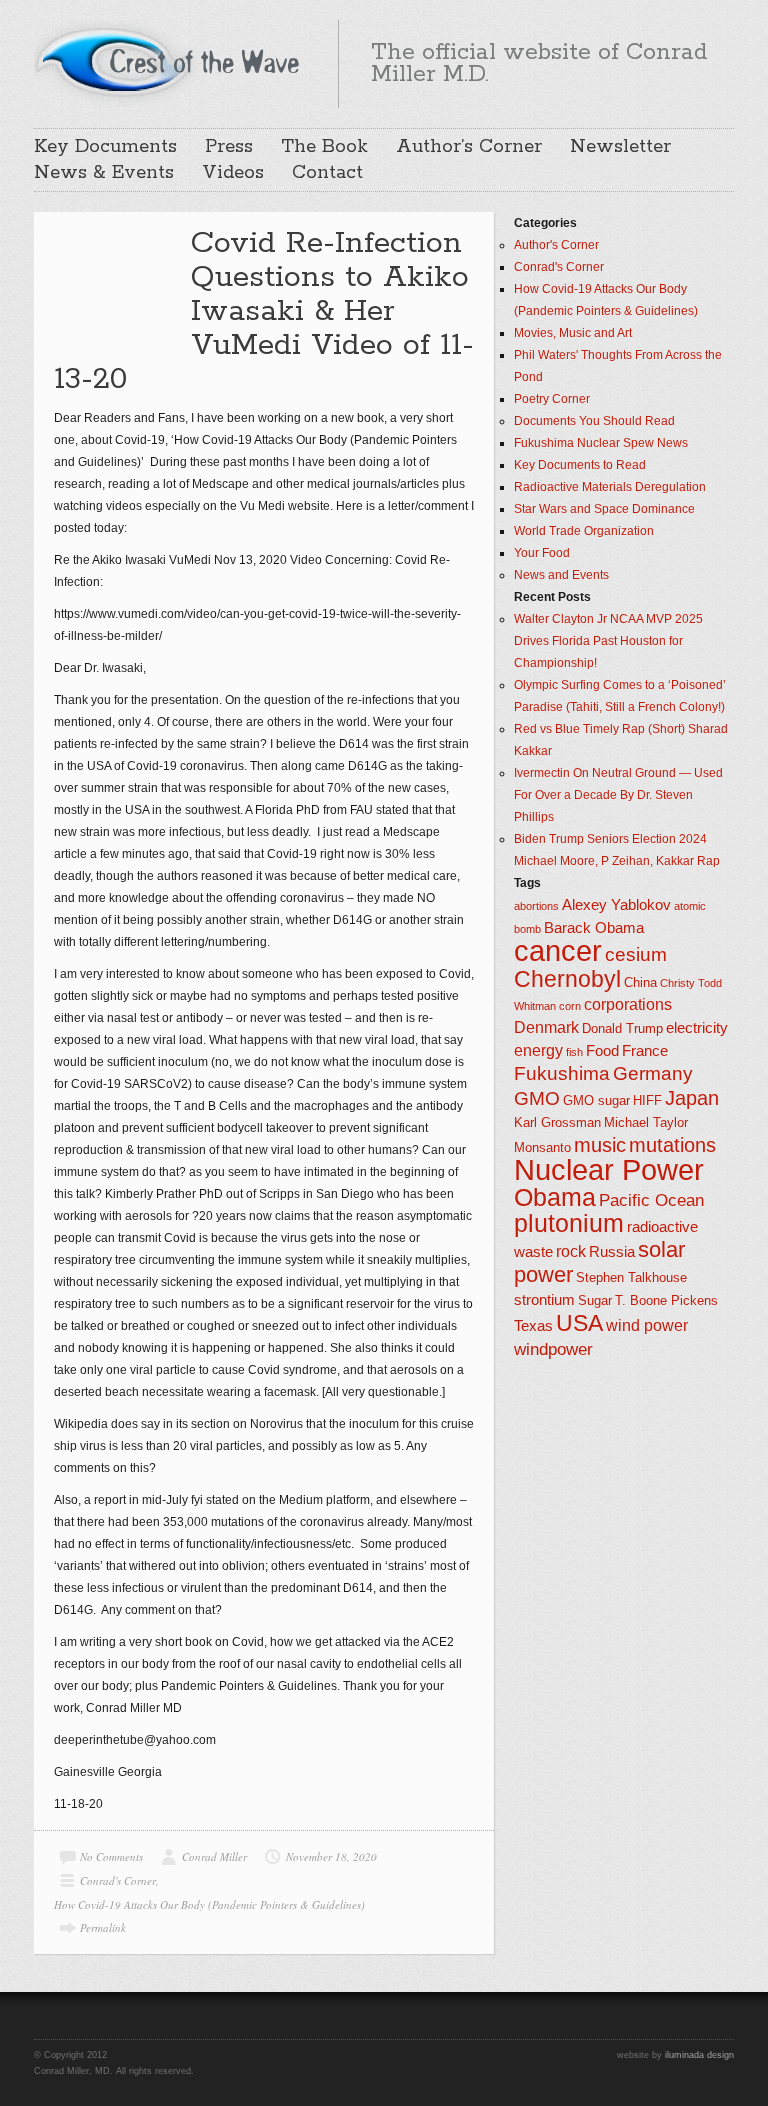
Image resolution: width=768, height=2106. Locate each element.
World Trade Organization (584, 531)
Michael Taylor (646, 1122)
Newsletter (620, 147)
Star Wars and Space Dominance (604, 509)
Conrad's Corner (118, 1880)
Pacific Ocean (651, 1200)
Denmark (546, 1027)
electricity (697, 1028)
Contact (327, 173)
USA (579, 1323)
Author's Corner (556, 245)
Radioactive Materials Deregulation (610, 487)
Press (229, 147)
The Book (324, 147)
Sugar (595, 1300)
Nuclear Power (609, 1170)
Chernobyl (567, 979)
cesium (636, 954)
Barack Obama (594, 928)
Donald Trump (622, 1028)
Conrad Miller (214, 1856)
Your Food (542, 553)
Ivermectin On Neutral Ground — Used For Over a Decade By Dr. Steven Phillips (618, 795)
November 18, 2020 (331, 1856)
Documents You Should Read (594, 421)
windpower (553, 1349)
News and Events (561, 575)
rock (571, 1251)
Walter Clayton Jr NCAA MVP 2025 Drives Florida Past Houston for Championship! (608, 641)
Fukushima (562, 1073)
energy (538, 1050)
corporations (628, 1004)
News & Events (104, 173)
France (645, 1051)
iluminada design (699, 2055)
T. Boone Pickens (666, 1300)
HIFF (647, 1100)
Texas (533, 1326)
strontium (544, 1300)
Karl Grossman (557, 1122)
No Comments (111, 1856)
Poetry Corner (552, 399)
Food (602, 1051)
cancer (558, 950)
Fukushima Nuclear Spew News (601, 443)
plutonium (569, 1223)
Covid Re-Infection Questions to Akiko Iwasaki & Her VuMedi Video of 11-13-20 (264, 311)
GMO (537, 1098)
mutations (672, 1145)
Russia (612, 1252)
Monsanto (542, 1147)
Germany (653, 1073)
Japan (692, 1098)
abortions (536, 906)
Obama (555, 1197)
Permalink (103, 1927)
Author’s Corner (469, 147)
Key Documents (105, 147)
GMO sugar (596, 1100)
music (600, 1145)
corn (570, 1006)
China (640, 982)
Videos (233, 173)
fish (574, 1052)
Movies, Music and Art (573, 333)
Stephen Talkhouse (631, 1277)
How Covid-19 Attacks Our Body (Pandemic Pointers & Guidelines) (209, 1904)
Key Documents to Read (580, 465)
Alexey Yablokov (616, 905)
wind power (647, 1325)
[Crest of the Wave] (170, 61)
